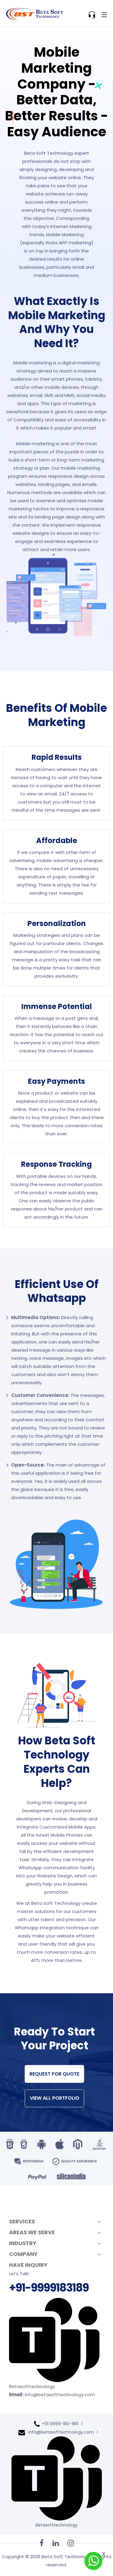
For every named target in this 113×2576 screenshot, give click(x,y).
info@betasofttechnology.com (60, 2395)
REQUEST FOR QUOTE (54, 2074)
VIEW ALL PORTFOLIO (55, 2098)
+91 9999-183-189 (60, 2424)
